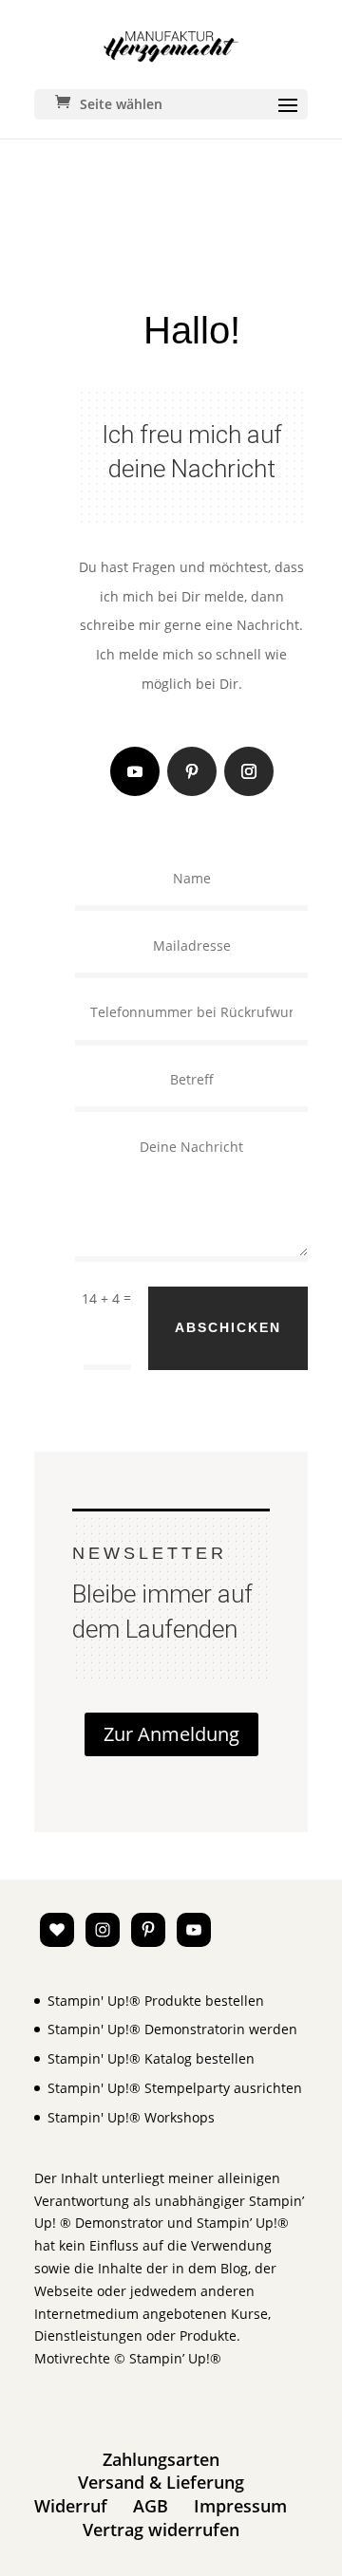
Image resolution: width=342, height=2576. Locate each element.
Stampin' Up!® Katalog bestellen (151, 2058)
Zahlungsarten (161, 2459)
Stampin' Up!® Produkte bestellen (156, 2001)
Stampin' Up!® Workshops (131, 2117)
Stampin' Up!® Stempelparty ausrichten (175, 2088)
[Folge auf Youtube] (135, 771)
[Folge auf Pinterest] (192, 771)
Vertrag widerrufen (161, 2530)
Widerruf (71, 2506)
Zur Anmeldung (171, 1734)
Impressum (240, 2506)
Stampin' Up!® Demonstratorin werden (172, 2029)
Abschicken (228, 1327)
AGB (151, 2506)
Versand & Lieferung (161, 2482)
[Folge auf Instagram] (249, 771)
